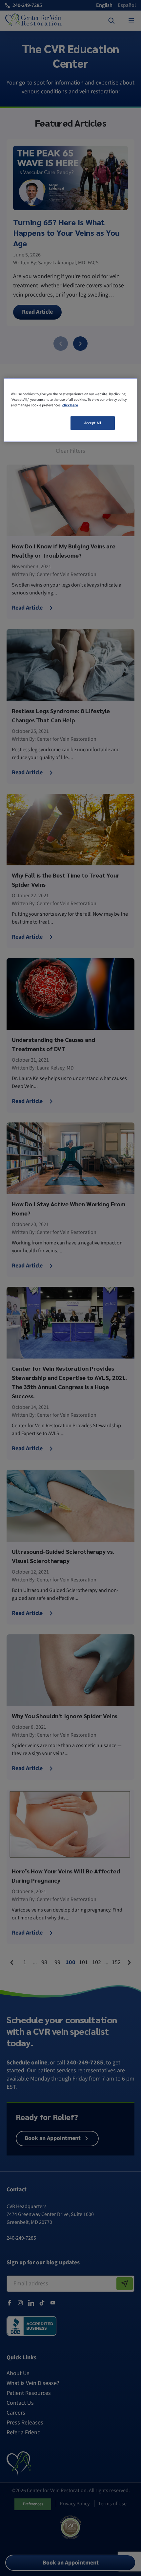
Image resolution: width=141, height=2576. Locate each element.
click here (70, 405)
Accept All (93, 423)
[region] (71, 410)
